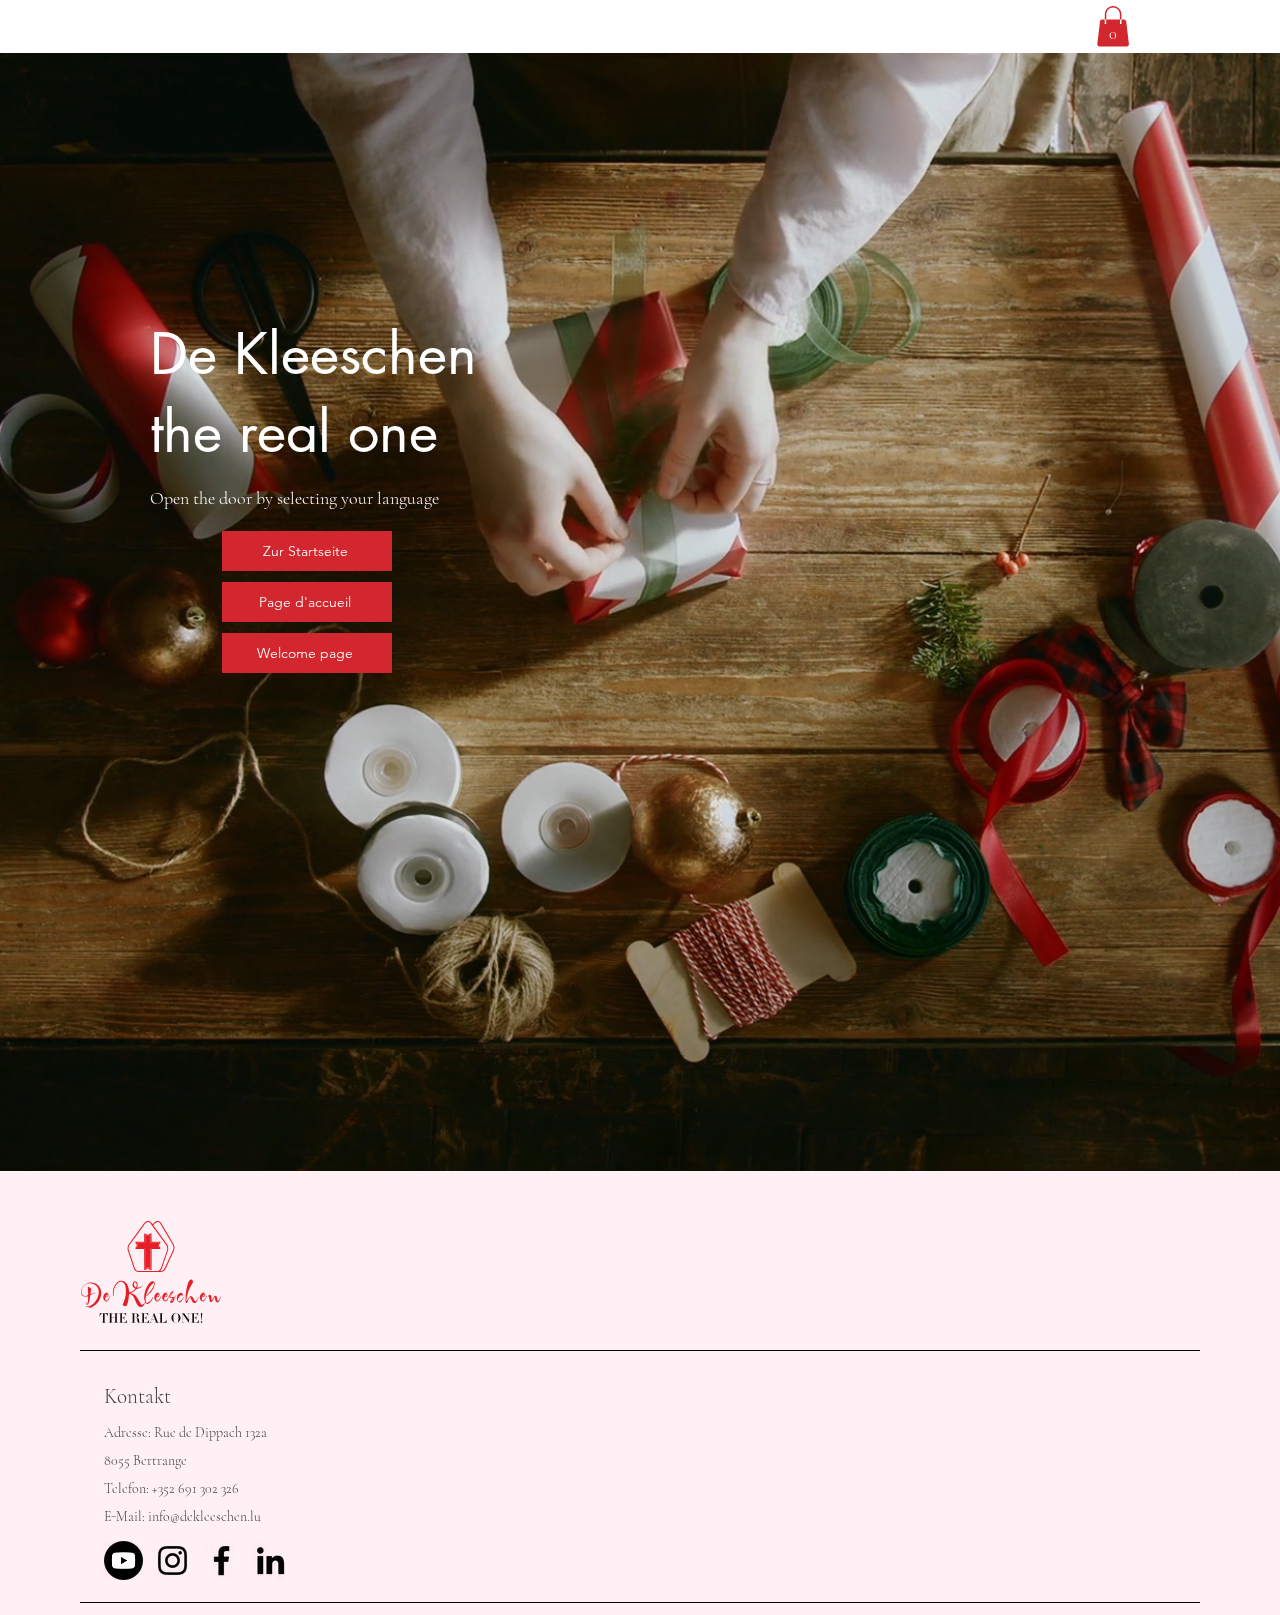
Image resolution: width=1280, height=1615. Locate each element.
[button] (1113, 26)
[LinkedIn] (270, 1560)
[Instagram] (172, 1560)
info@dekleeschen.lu (204, 1516)
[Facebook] (221, 1560)
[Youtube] (123, 1560)
